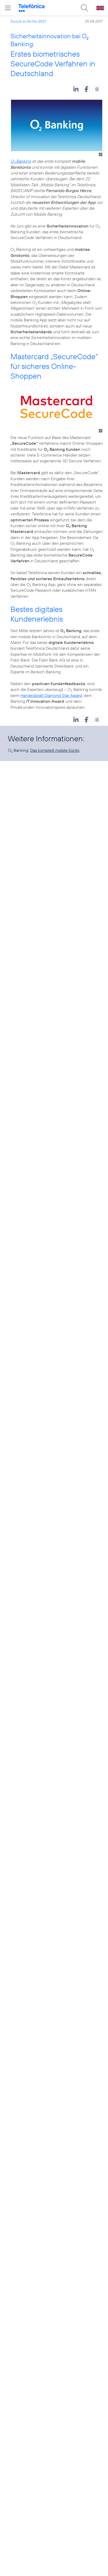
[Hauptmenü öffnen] (8, 8)
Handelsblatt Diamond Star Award (51, 695)
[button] (76, 89)
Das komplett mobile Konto (55, 750)
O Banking (21, 161)
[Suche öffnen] (84, 8)
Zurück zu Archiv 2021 (28, 21)
